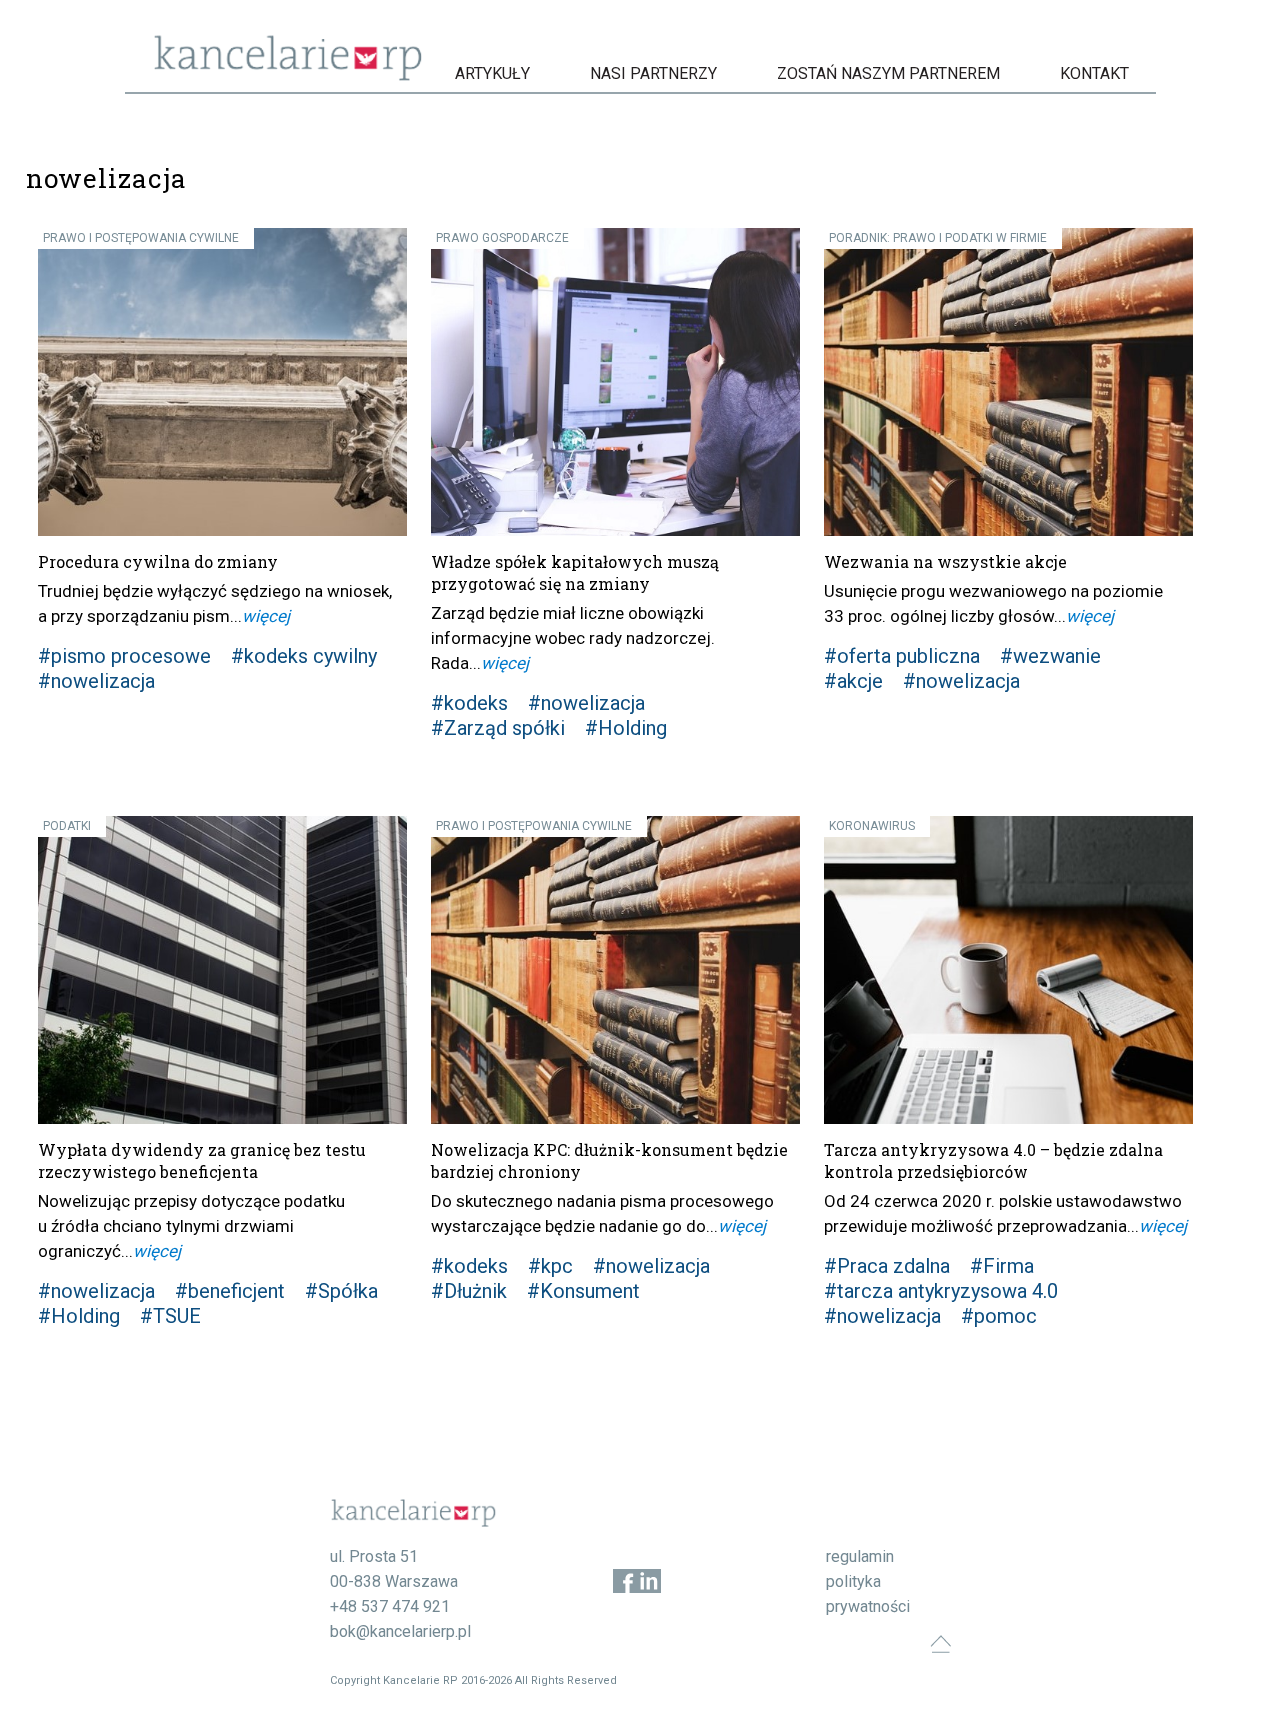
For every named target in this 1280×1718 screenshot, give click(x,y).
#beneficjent (230, 1291)
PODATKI (67, 826)
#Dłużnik (469, 1291)
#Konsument (583, 1291)
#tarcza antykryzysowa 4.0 (941, 1291)
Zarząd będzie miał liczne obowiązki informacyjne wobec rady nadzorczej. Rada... (573, 638)
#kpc (550, 1266)
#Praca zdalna (887, 1266)
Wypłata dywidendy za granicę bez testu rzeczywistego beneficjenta (202, 1160)
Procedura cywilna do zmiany (158, 561)
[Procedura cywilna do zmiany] (222, 382)
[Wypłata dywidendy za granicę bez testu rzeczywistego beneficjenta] (222, 970)
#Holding (626, 728)
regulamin (860, 1556)
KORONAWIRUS (872, 826)
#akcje (853, 681)
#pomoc (999, 1316)
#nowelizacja (96, 681)
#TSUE (170, 1316)
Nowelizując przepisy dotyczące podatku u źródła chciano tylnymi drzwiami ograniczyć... (191, 1226)
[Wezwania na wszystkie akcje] (1008, 382)
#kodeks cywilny (304, 656)
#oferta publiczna (902, 656)
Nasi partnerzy (653, 73)
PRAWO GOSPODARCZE (502, 238)
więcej (266, 616)
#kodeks (469, 703)
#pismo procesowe (124, 656)
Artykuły (492, 73)
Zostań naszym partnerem (888, 73)
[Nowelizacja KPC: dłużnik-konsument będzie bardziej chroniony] (615, 970)
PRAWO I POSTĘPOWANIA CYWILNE (141, 238)
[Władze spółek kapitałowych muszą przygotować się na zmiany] (615, 382)
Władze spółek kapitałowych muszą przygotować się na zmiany (575, 572)
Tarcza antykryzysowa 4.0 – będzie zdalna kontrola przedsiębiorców (993, 1160)
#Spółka (341, 1291)
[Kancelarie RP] (288, 75)
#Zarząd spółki (498, 728)
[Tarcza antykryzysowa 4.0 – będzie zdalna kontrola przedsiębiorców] (1008, 970)
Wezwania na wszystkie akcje (945, 561)
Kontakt (1094, 73)
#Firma (1002, 1266)
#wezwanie (1050, 656)
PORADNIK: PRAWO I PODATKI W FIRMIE (938, 238)
